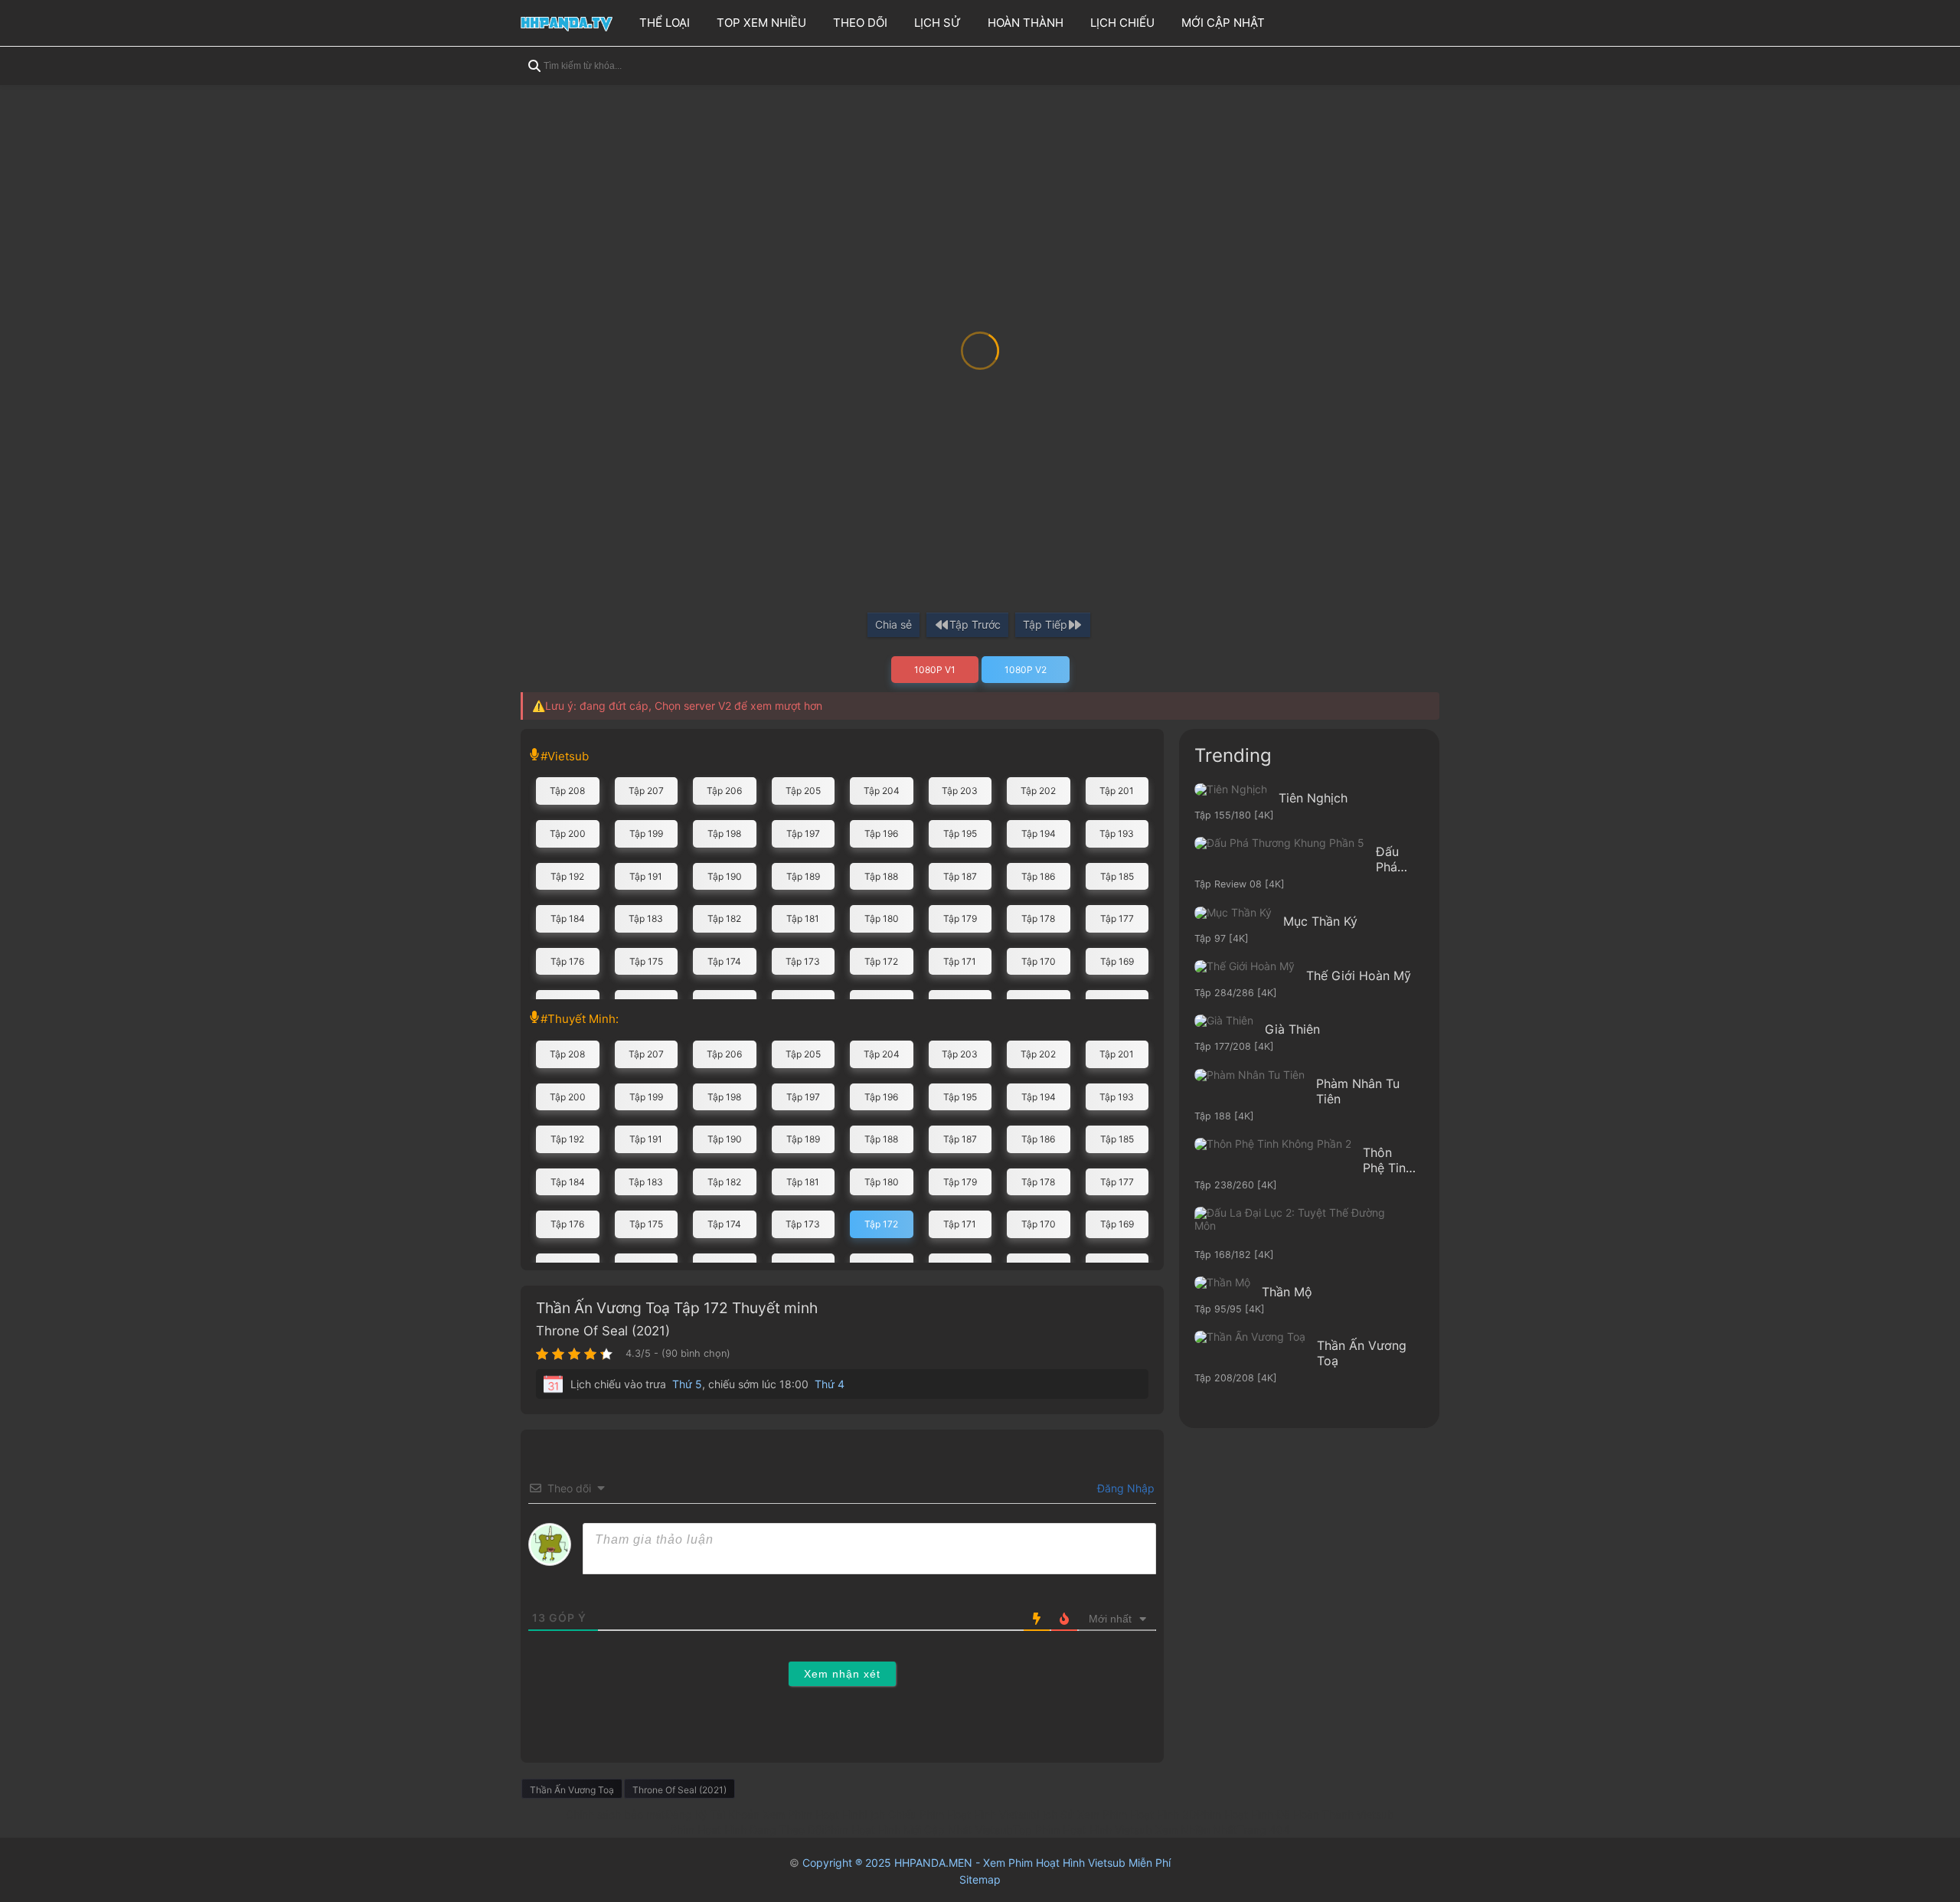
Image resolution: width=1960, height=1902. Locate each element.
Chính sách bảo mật (616, 1814)
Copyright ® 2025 (987, 1863)
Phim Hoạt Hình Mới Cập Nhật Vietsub (918, 1830)
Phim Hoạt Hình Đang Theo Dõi (747, 1830)
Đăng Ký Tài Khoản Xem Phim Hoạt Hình (765, 1814)
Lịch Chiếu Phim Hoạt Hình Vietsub (951, 1814)
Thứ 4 (830, 1384)
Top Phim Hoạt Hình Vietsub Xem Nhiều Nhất (1125, 1830)
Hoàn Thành (1026, 23)
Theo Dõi (860, 23)
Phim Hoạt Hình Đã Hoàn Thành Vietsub (1295, 1814)
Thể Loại (665, 23)
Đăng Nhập (1124, 1488)
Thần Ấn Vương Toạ (572, 1790)
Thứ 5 (687, 1384)
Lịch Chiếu (1122, 23)
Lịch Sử (938, 23)
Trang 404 (1264, 1830)
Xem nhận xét (842, 1674)
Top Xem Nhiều (761, 23)
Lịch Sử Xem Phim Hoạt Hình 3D (1117, 1814)
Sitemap (980, 1879)
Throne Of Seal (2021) (603, 1331)
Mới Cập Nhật (1223, 23)
